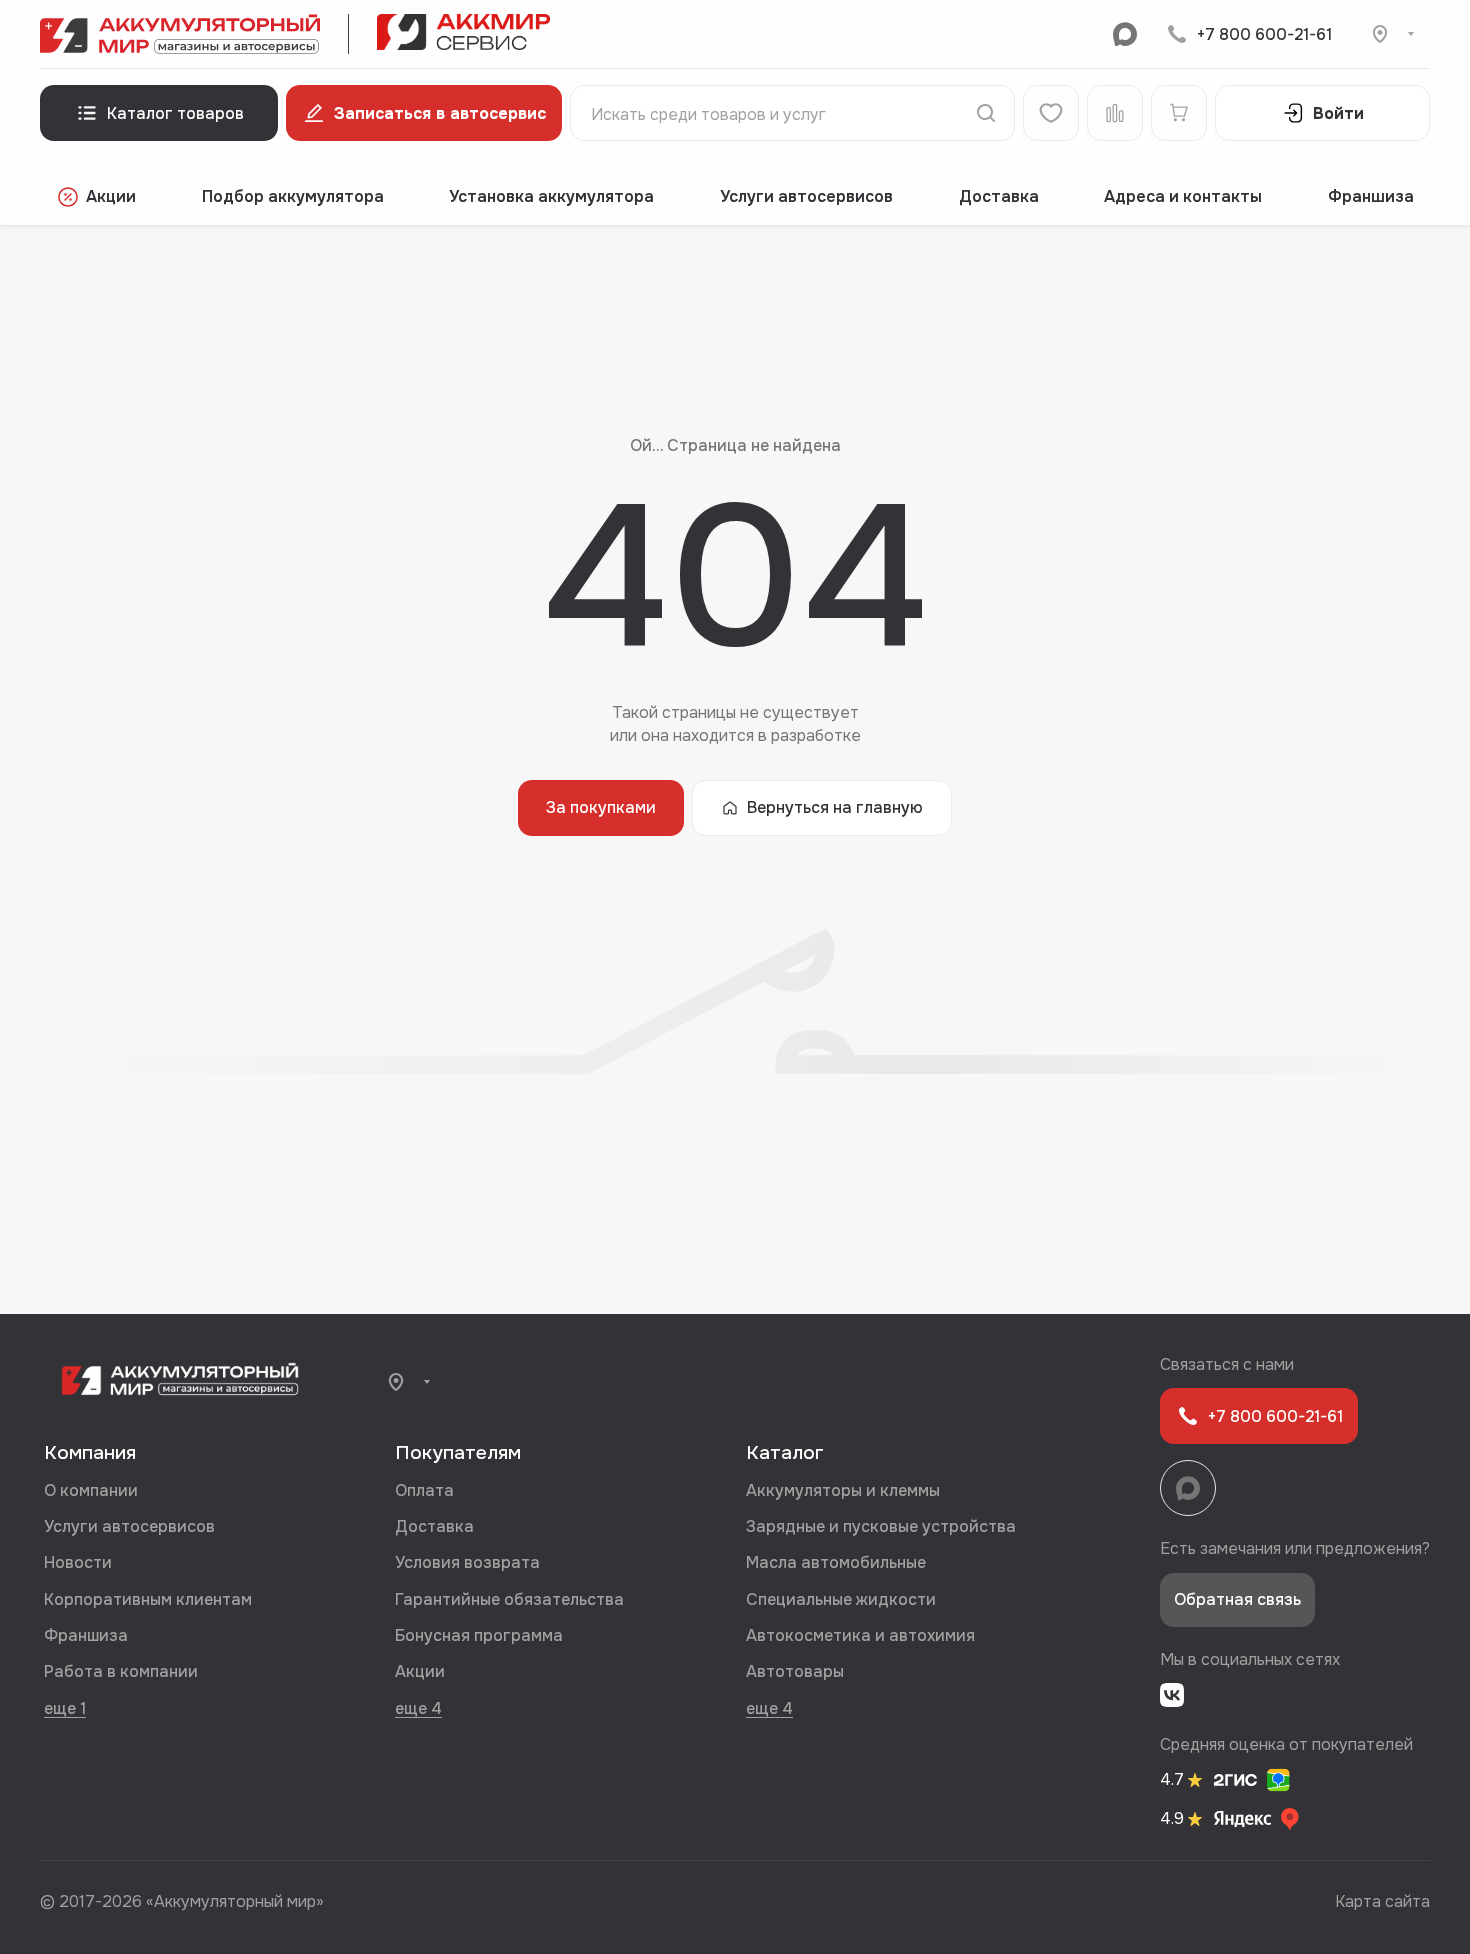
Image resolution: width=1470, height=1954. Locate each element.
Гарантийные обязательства (509, 1599)
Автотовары (795, 1671)
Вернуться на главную (835, 807)
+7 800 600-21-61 (1264, 34)
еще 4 (418, 1708)
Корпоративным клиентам (148, 1599)
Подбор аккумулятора (293, 196)
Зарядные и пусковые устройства (881, 1526)
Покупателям (458, 1453)
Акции (111, 196)
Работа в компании (121, 1671)
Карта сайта (1382, 1901)
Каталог (785, 1453)
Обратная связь (1237, 1599)
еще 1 (65, 1708)
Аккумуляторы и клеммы (843, 1490)
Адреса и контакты (1183, 196)
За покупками (601, 807)
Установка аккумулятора (551, 196)
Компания (90, 1453)
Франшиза (1371, 196)
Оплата (424, 1490)
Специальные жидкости (841, 1599)
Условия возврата (467, 1562)
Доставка (999, 196)
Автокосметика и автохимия (860, 1635)
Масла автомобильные (836, 1562)
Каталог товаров (175, 113)
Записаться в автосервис (440, 113)
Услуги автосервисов (806, 196)
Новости (78, 1562)
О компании (91, 1490)
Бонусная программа (479, 1635)
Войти (1338, 113)
